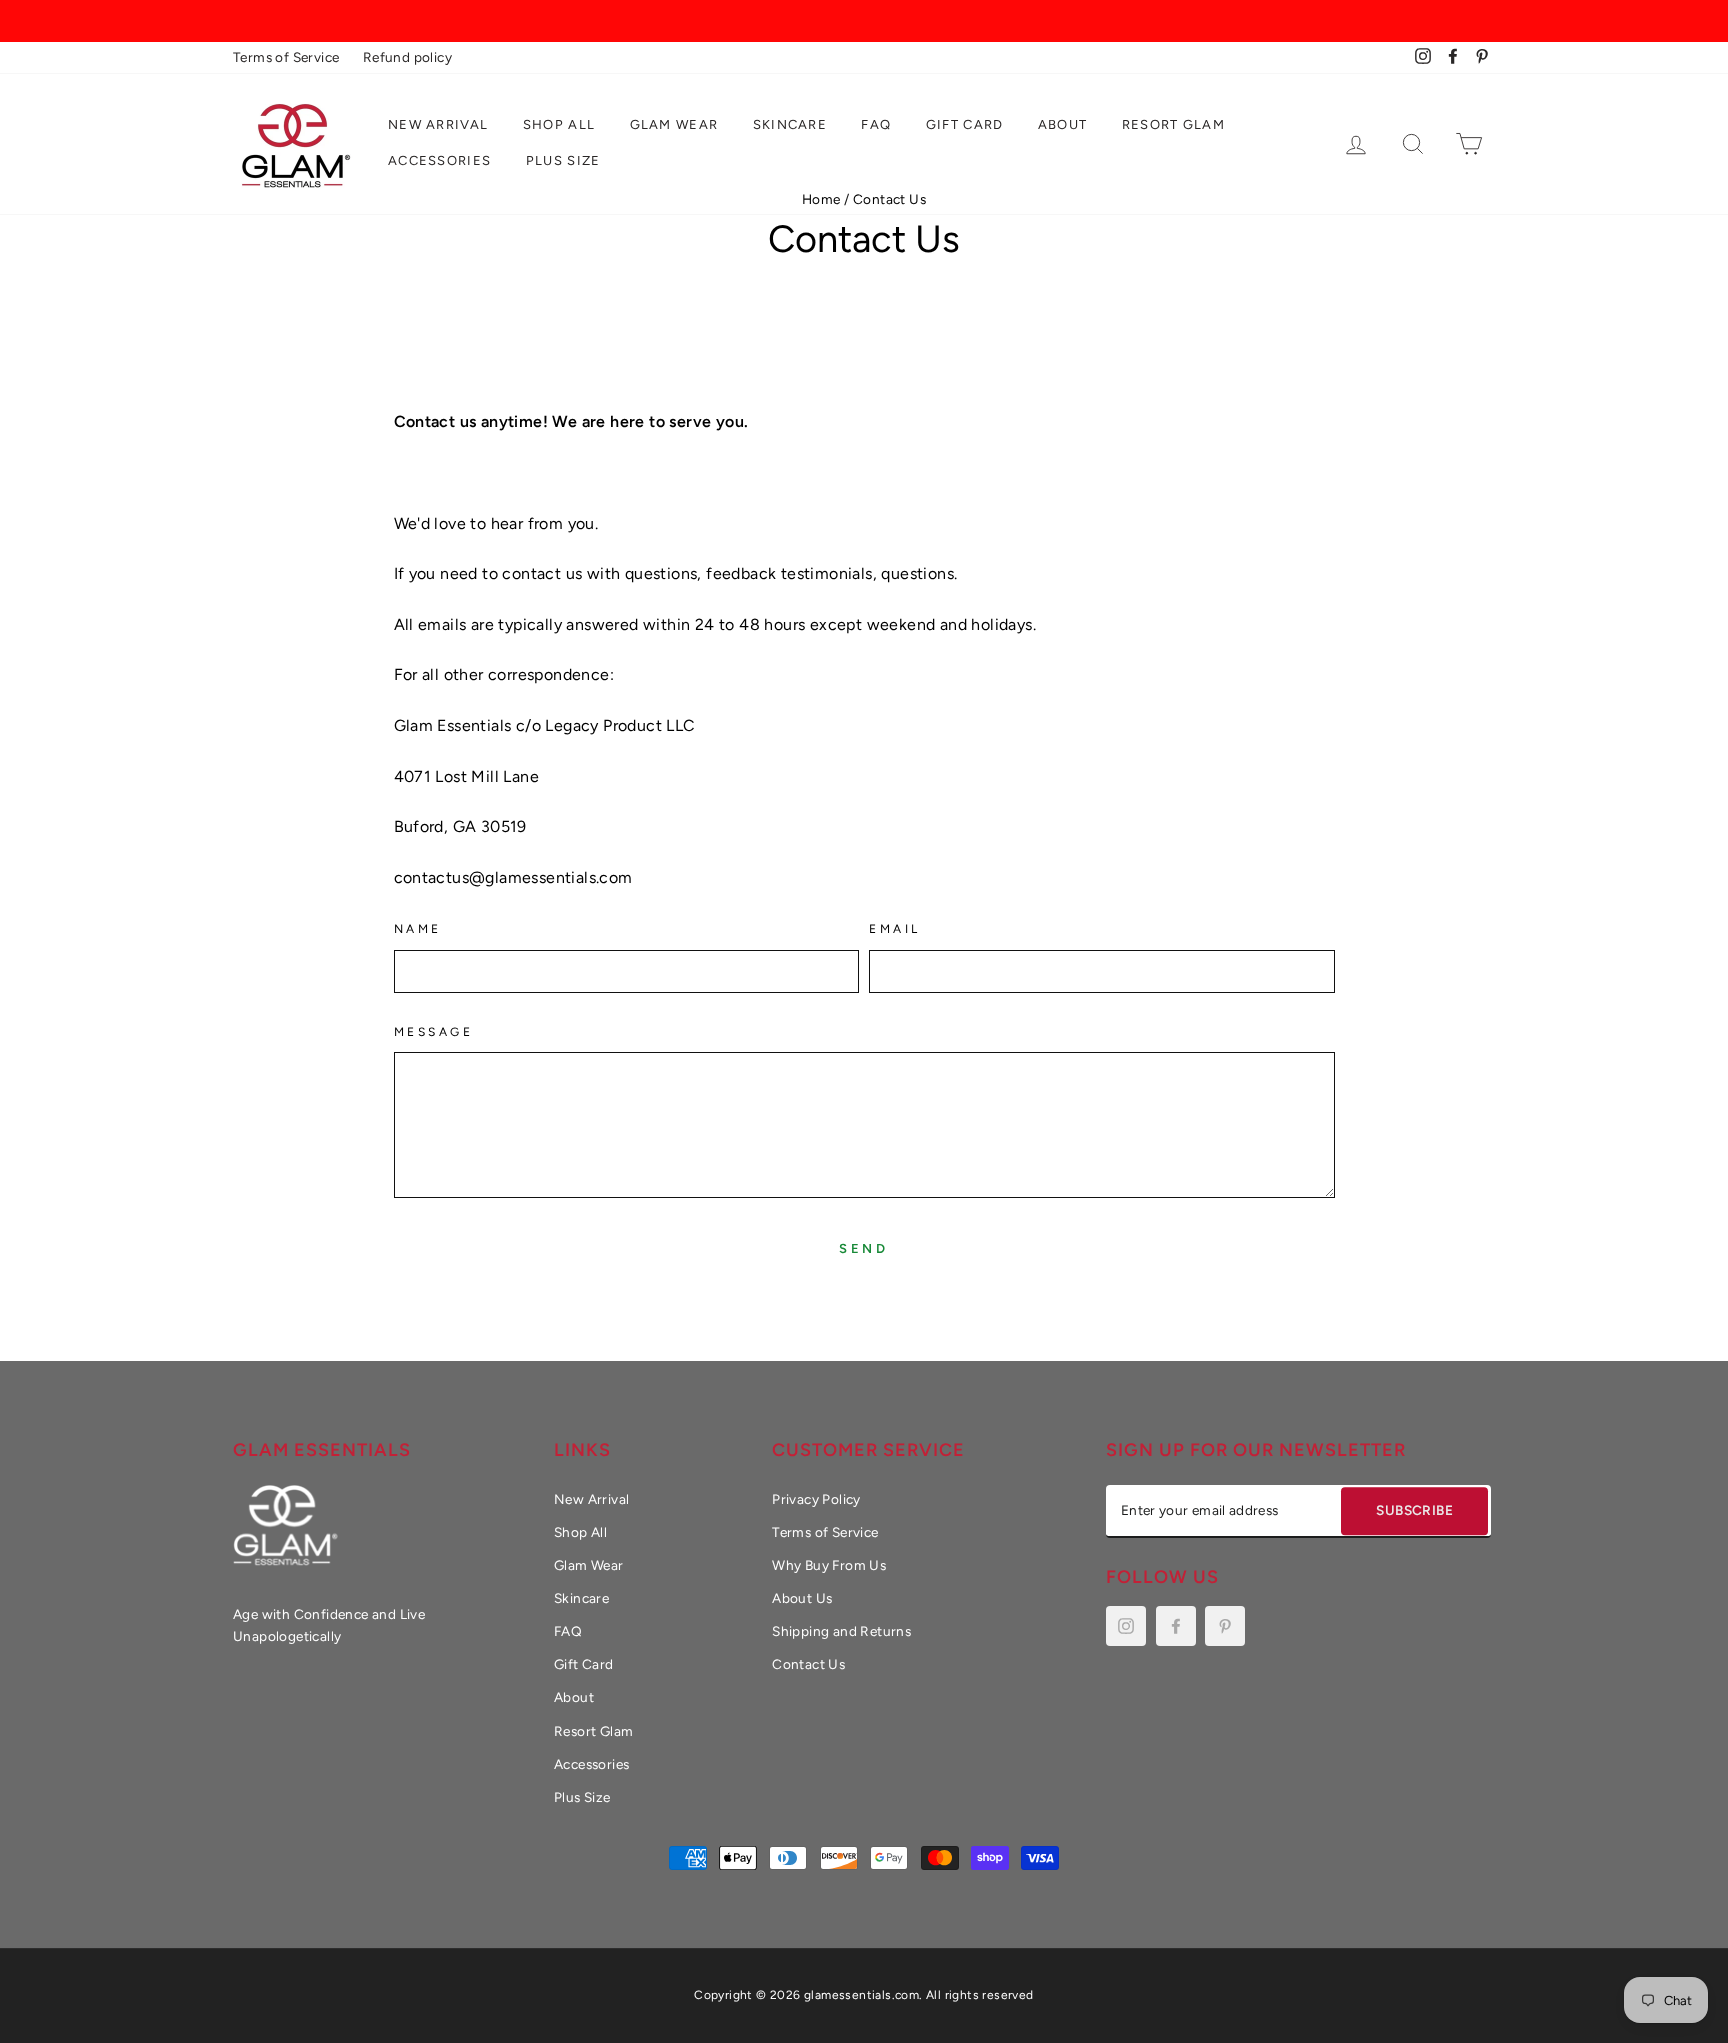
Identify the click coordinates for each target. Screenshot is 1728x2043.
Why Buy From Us (829, 1565)
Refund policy (407, 57)
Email (895, 929)
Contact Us (808, 1664)
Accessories (439, 160)
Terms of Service (286, 57)
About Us (802, 1598)
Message (434, 1032)
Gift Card (965, 124)
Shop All (559, 124)
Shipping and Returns (841, 1631)
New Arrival (438, 124)
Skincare (790, 124)
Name (418, 929)
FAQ (876, 124)
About (1063, 124)
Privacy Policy (816, 1499)
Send (864, 1248)
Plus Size (563, 160)
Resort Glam (1173, 124)
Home (821, 199)
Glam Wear (674, 124)
